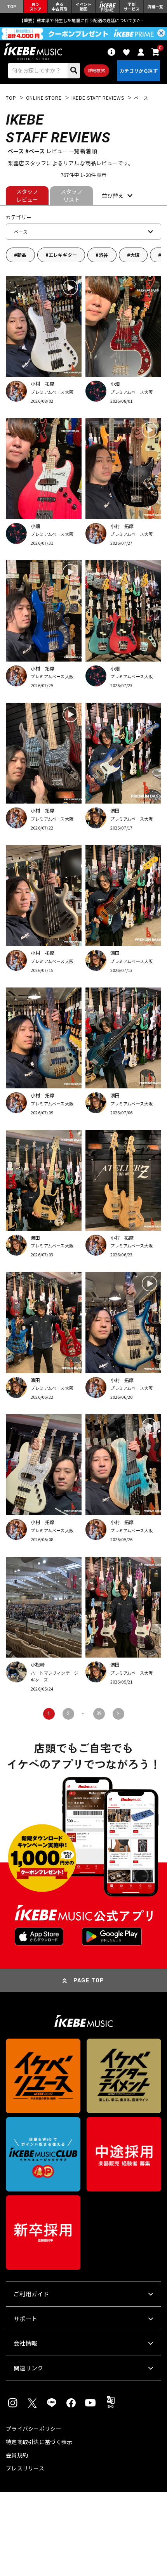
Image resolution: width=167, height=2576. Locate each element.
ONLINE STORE (44, 98)
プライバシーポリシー (34, 2429)
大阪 (135, 255)
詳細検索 (97, 70)
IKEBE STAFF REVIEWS (98, 98)
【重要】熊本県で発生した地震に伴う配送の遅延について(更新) (83, 20)
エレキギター (63, 255)
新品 (22, 255)
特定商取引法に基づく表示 (39, 2442)
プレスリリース (25, 2468)
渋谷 (103, 255)
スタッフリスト (72, 195)
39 (99, 1713)
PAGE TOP (89, 1980)
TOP (11, 98)
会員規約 (17, 2455)
